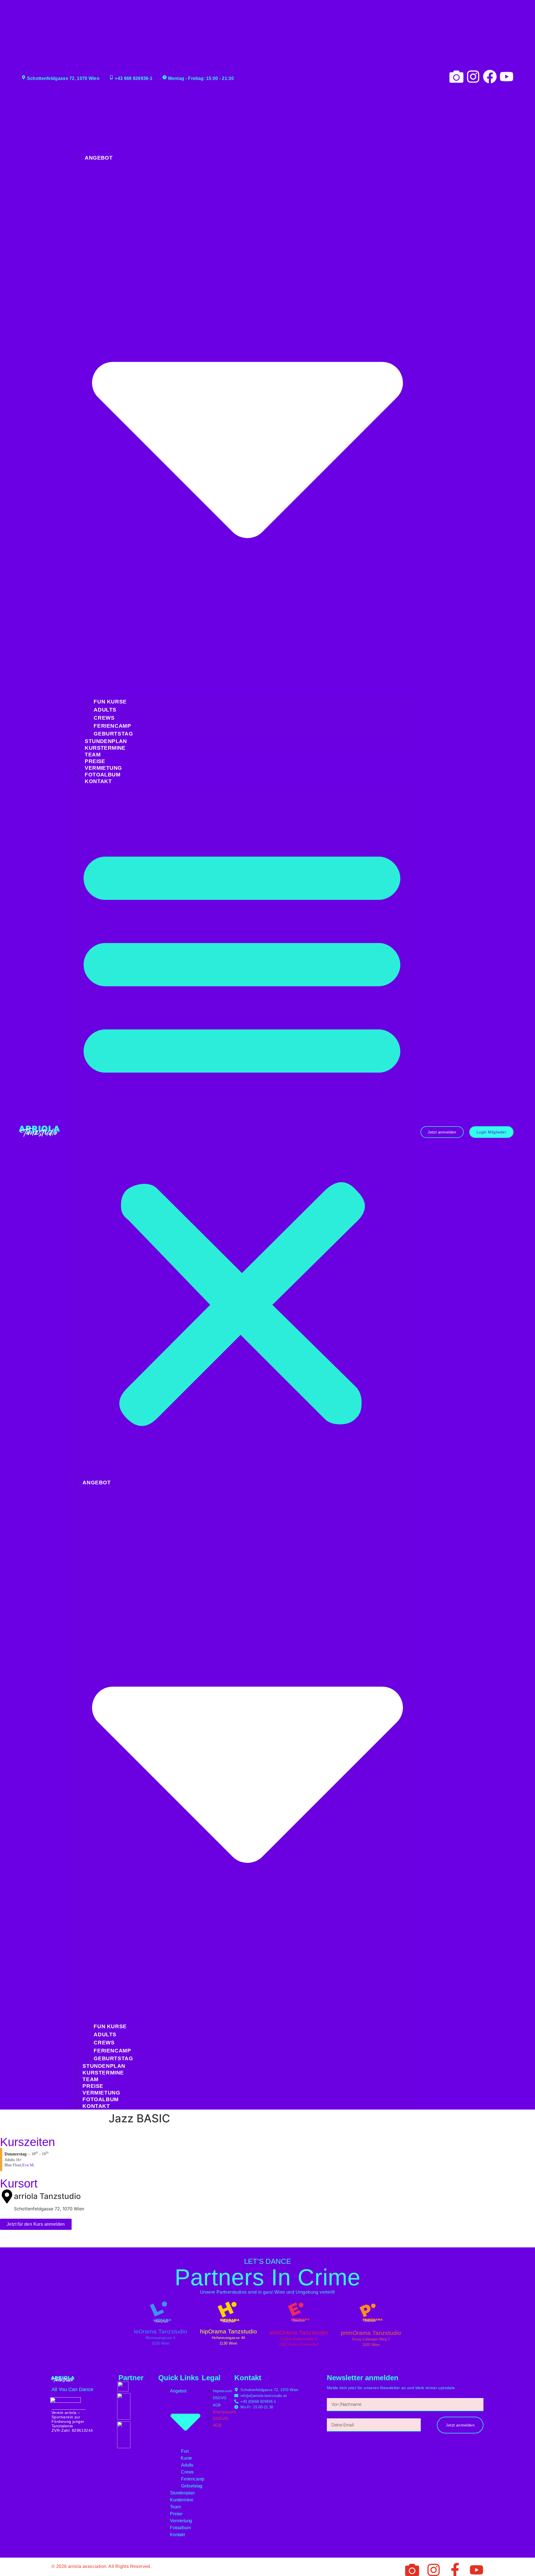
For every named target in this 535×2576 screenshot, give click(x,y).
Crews (104, 718)
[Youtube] (507, 77)
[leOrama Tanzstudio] (160, 2312)
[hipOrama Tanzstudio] (228, 2312)
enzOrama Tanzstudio (299, 2332)
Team (93, 755)
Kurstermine (105, 748)
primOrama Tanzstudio (371, 2333)
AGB (217, 2405)
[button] (242, 1132)
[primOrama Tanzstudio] (371, 2313)
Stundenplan (106, 741)
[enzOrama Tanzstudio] (299, 2312)
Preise (95, 761)
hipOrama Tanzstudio (228, 2331)
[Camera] (456, 77)
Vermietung (103, 768)
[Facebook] (490, 77)
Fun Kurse (110, 702)
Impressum (222, 2391)
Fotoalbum (103, 775)
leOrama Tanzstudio (160, 2331)
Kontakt (98, 781)
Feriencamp (112, 726)
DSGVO (220, 2398)
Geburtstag (113, 734)
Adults (105, 710)
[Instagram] (473, 77)
